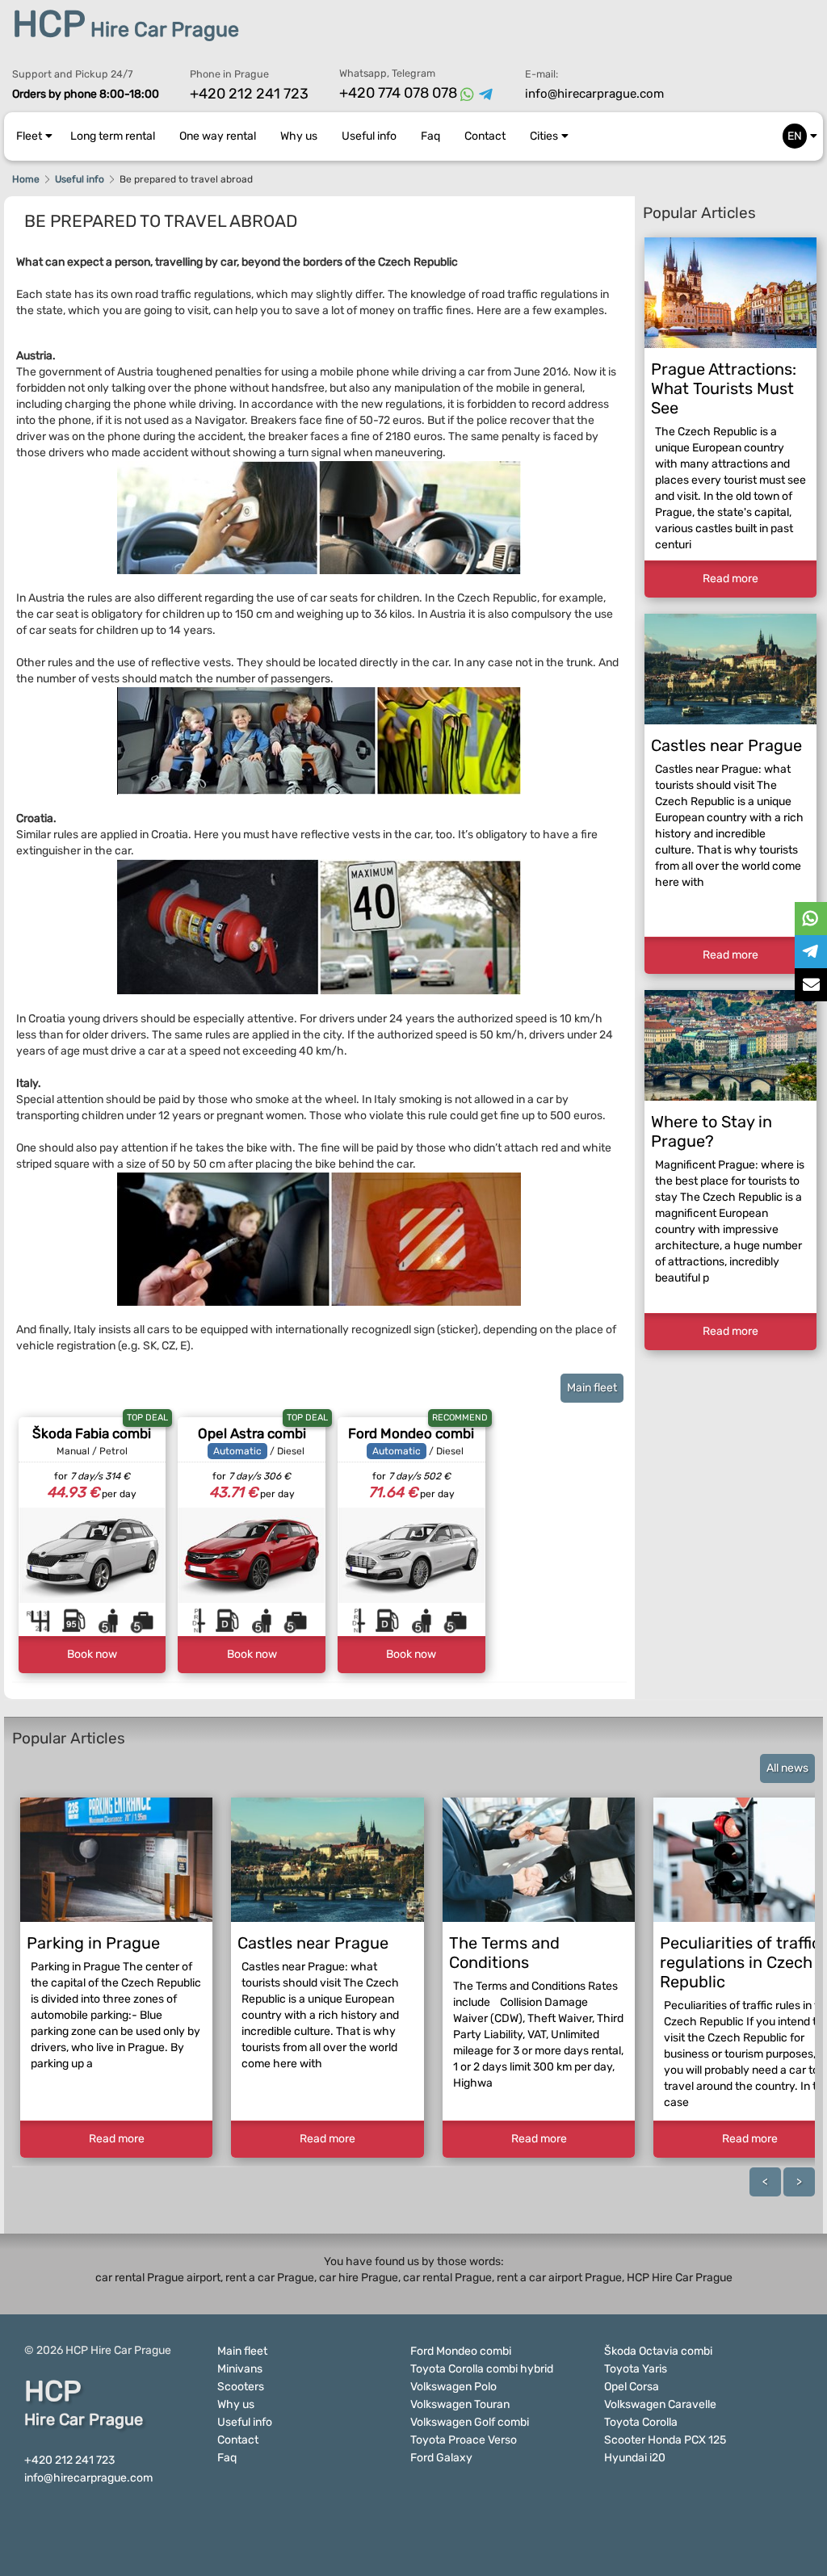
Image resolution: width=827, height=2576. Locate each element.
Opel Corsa (632, 2387)
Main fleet (592, 1388)
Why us (299, 136)
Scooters (241, 2387)
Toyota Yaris (636, 2369)
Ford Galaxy (441, 2458)
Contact (485, 136)
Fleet (29, 136)
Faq (430, 136)
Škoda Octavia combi (658, 2351)
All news (787, 1768)
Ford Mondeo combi (411, 1433)
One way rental (218, 136)
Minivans (240, 2369)
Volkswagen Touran (460, 2404)
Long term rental (113, 136)
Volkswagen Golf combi (470, 2422)
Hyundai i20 (635, 2458)
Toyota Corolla (641, 2422)
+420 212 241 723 (249, 94)
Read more (730, 579)
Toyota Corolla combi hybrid (482, 2369)
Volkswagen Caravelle (660, 2404)
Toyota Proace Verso (464, 2440)
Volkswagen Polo (453, 2387)
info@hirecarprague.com (594, 94)
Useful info (369, 136)
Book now (92, 1654)
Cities (544, 136)
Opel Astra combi (252, 1433)
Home (26, 179)
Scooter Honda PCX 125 (665, 2440)
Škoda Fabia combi (92, 1433)
